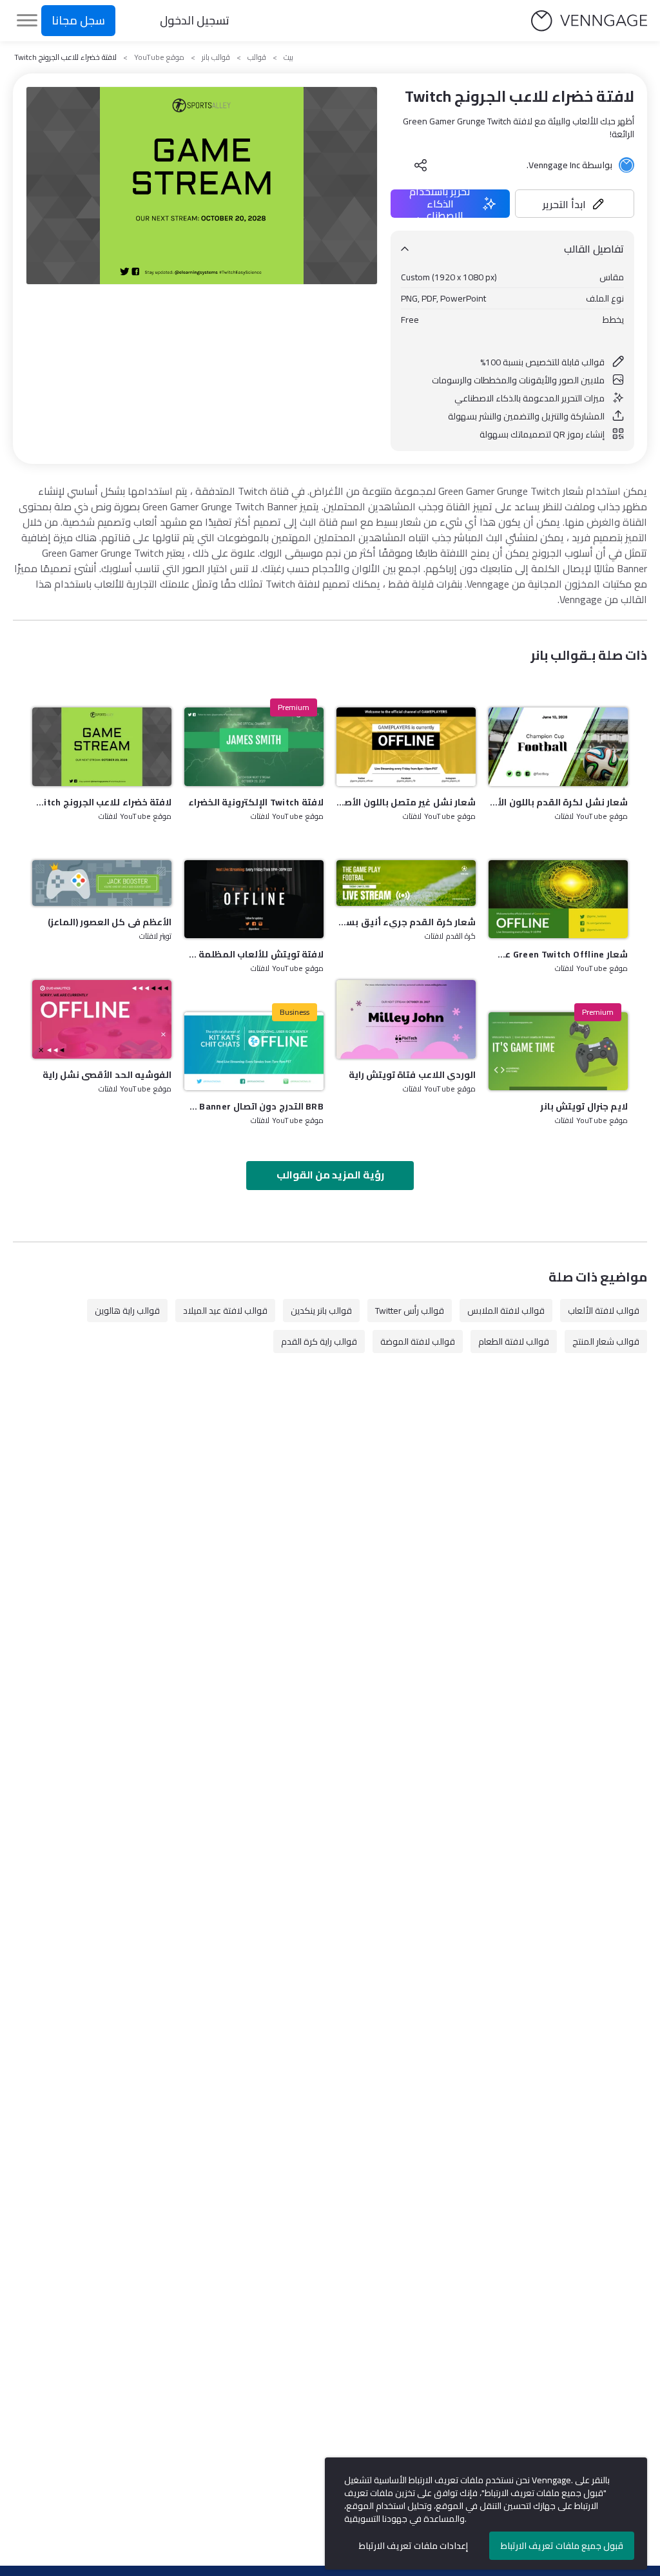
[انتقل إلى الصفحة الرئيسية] (589, 21)
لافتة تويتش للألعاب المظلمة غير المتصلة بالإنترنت (254, 954)
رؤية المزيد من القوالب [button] (330, 1175)
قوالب (257, 57)
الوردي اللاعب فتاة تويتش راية (412, 1075)
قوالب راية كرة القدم (319, 1341)
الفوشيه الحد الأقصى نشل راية (107, 1075)
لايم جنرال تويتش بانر (584, 1106)
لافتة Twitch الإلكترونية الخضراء (256, 802)
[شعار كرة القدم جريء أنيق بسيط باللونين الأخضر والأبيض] (406, 883)
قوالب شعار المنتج (606, 1341)
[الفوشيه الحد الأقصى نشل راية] (102, 1019)
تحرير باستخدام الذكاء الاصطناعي (440, 204)
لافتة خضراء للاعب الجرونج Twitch (102, 802)
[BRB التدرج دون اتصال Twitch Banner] (254, 1051)
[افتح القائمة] (27, 21)
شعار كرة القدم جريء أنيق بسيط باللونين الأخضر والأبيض (406, 922)
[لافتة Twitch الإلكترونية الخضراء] (254, 746)
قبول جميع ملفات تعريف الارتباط (562, 2546)
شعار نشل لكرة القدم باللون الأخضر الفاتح (558, 802)
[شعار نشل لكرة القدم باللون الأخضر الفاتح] (558, 746)
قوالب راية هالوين (127, 1311)
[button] (575, 204)
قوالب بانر (216, 57)
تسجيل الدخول (195, 20)
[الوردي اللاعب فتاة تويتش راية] (406, 1019)
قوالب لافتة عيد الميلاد (225, 1311)
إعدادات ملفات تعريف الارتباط (413, 2546)
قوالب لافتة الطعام (514, 1341)
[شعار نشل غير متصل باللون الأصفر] (406, 746)
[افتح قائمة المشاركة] (421, 165)
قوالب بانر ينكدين (321, 1311)
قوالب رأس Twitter (410, 1311)
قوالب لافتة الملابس (506, 1311)
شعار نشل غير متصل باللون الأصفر (406, 802)
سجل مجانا (78, 20)
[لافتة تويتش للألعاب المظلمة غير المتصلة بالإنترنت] (254, 899)
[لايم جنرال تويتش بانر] (558, 1051)
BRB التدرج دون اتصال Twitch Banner (254, 1106)
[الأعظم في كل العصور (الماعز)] (102, 883)
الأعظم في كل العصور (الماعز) (110, 922)
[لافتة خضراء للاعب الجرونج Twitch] (102, 746)
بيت (288, 57)
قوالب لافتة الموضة (418, 1341)
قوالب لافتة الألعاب (604, 1311)
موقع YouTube (159, 57)
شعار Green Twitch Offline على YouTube (558, 954)
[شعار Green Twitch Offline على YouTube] (558, 899)
